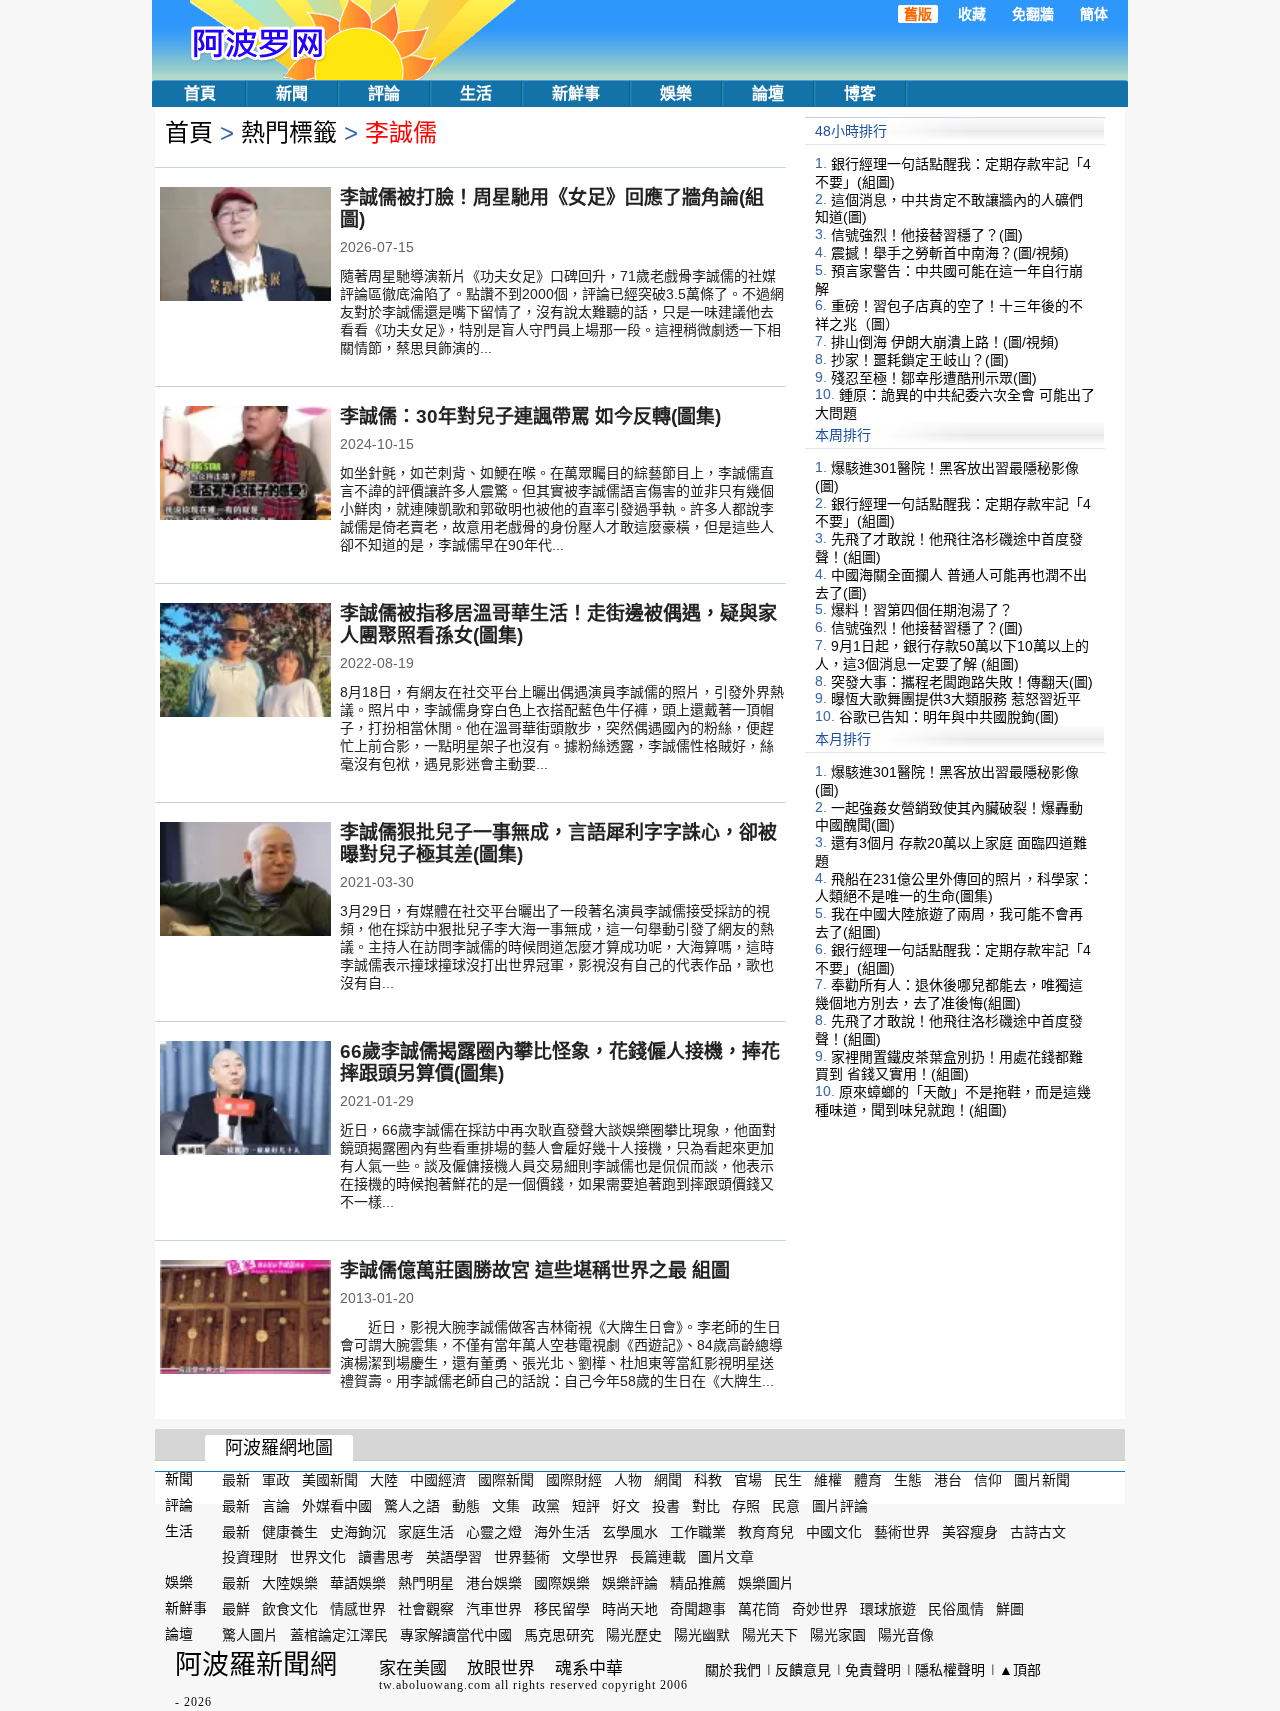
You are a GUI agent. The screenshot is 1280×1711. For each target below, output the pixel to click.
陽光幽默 (702, 1635)
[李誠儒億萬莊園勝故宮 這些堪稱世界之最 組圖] (245, 1319)
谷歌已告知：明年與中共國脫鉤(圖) (949, 717)
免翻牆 (1033, 14)
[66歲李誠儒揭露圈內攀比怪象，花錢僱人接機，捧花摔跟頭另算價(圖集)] (245, 1100)
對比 (706, 1506)
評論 (384, 93)
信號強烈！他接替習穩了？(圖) (927, 235)
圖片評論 (840, 1506)
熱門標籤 (289, 132)
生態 (908, 1480)
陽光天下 (770, 1635)
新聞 (292, 93)
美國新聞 (330, 1480)
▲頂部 (1020, 1670)
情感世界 (358, 1609)
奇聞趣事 (698, 1609)
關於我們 (733, 1670)
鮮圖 (1010, 1609)
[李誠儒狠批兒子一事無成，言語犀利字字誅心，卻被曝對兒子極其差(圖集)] (245, 881)
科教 (708, 1480)
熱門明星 (426, 1583)
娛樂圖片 (766, 1583)
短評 (586, 1506)
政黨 (546, 1506)
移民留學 (562, 1609)
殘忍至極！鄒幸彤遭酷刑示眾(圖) (934, 377)
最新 (236, 1480)
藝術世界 (902, 1531)
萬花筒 (759, 1609)
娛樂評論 (630, 1583)
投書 (666, 1506)
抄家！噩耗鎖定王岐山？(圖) (920, 360)
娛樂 (676, 93)
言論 (276, 1506)
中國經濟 (438, 1480)
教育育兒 (766, 1531)
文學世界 (590, 1557)
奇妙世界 (820, 1609)
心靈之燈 (494, 1531)
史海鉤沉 (358, 1531)
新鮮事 (576, 93)
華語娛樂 (358, 1583)
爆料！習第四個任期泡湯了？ (922, 610)
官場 (748, 1480)
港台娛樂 (494, 1583)
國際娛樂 (562, 1583)
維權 (828, 1480)
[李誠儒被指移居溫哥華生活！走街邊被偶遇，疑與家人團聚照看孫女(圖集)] (245, 662)
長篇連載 (658, 1557)
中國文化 (834, 1531)
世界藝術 (522, 1557)
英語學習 (454, 1557)
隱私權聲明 (950, 1670)
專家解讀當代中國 (456, 1635)
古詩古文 (1038, 1531)
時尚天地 (630, 1609)
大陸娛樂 (290, 1583)
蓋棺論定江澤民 (339, 1635)
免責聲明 (873, 1670)
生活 (476, 93)
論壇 (768, 93)
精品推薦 (698, 1583)
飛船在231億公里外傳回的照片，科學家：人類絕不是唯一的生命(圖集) (954, 887)
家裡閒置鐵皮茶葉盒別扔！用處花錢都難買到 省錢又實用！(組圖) (949, 1065)
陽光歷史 (634, 1635)
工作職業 (698, 1531)
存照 (746, 1506)
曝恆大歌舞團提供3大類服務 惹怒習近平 (956, 699)
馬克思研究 (559, 1635)
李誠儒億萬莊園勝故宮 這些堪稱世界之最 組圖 (535, 1270)
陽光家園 (838, 1635)
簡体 (1094, 14)
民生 (788, 1480)
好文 (626, 1506)
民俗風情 (956, 1609)
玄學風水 (630, 1531)
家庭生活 (426, 1531)
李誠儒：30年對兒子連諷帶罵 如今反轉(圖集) (530, 416)
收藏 (972, 14)
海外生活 (562, 1531)
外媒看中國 (337, 1506)
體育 (868, 1480)
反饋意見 (803, 1670)
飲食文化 (290, 1609)
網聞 (668, 1480)
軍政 (276, 1480)
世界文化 (318, 1557)
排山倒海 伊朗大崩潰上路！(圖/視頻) (945, 342)
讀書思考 (386, 1557)
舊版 (918, 14)
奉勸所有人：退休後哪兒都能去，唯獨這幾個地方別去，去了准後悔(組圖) (949, 994)
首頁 (200, 93)
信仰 (988, 1480)
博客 (860, 93)
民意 (786, 1506)
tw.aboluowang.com (435, 1685)
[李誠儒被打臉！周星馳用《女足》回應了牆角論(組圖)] (245, 246)
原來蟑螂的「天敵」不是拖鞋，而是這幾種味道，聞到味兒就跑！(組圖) (953, 1101)
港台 (948, 1480)
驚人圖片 (250, 1635)
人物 (628, 1480)
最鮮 (236, 1609)
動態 (466, 1506)
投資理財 (250, 1557)
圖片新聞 (1042, 1480)
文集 (506, 1506)
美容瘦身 (970, 1531)
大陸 (384, 1480)
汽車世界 (494, 1609)
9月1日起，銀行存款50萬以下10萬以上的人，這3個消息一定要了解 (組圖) (952, 655)
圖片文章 (726, 1557)
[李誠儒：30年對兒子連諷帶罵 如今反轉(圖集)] (245, 465)
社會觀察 (426, 1609)
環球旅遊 (888, 1609)
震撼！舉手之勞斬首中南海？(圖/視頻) (950, 253)
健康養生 (290, 1531)
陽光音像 (906, 1635)
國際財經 (574, 1480)
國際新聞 (506, 1480)
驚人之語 (412, 1506)
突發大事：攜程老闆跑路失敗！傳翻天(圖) (962, 681)
